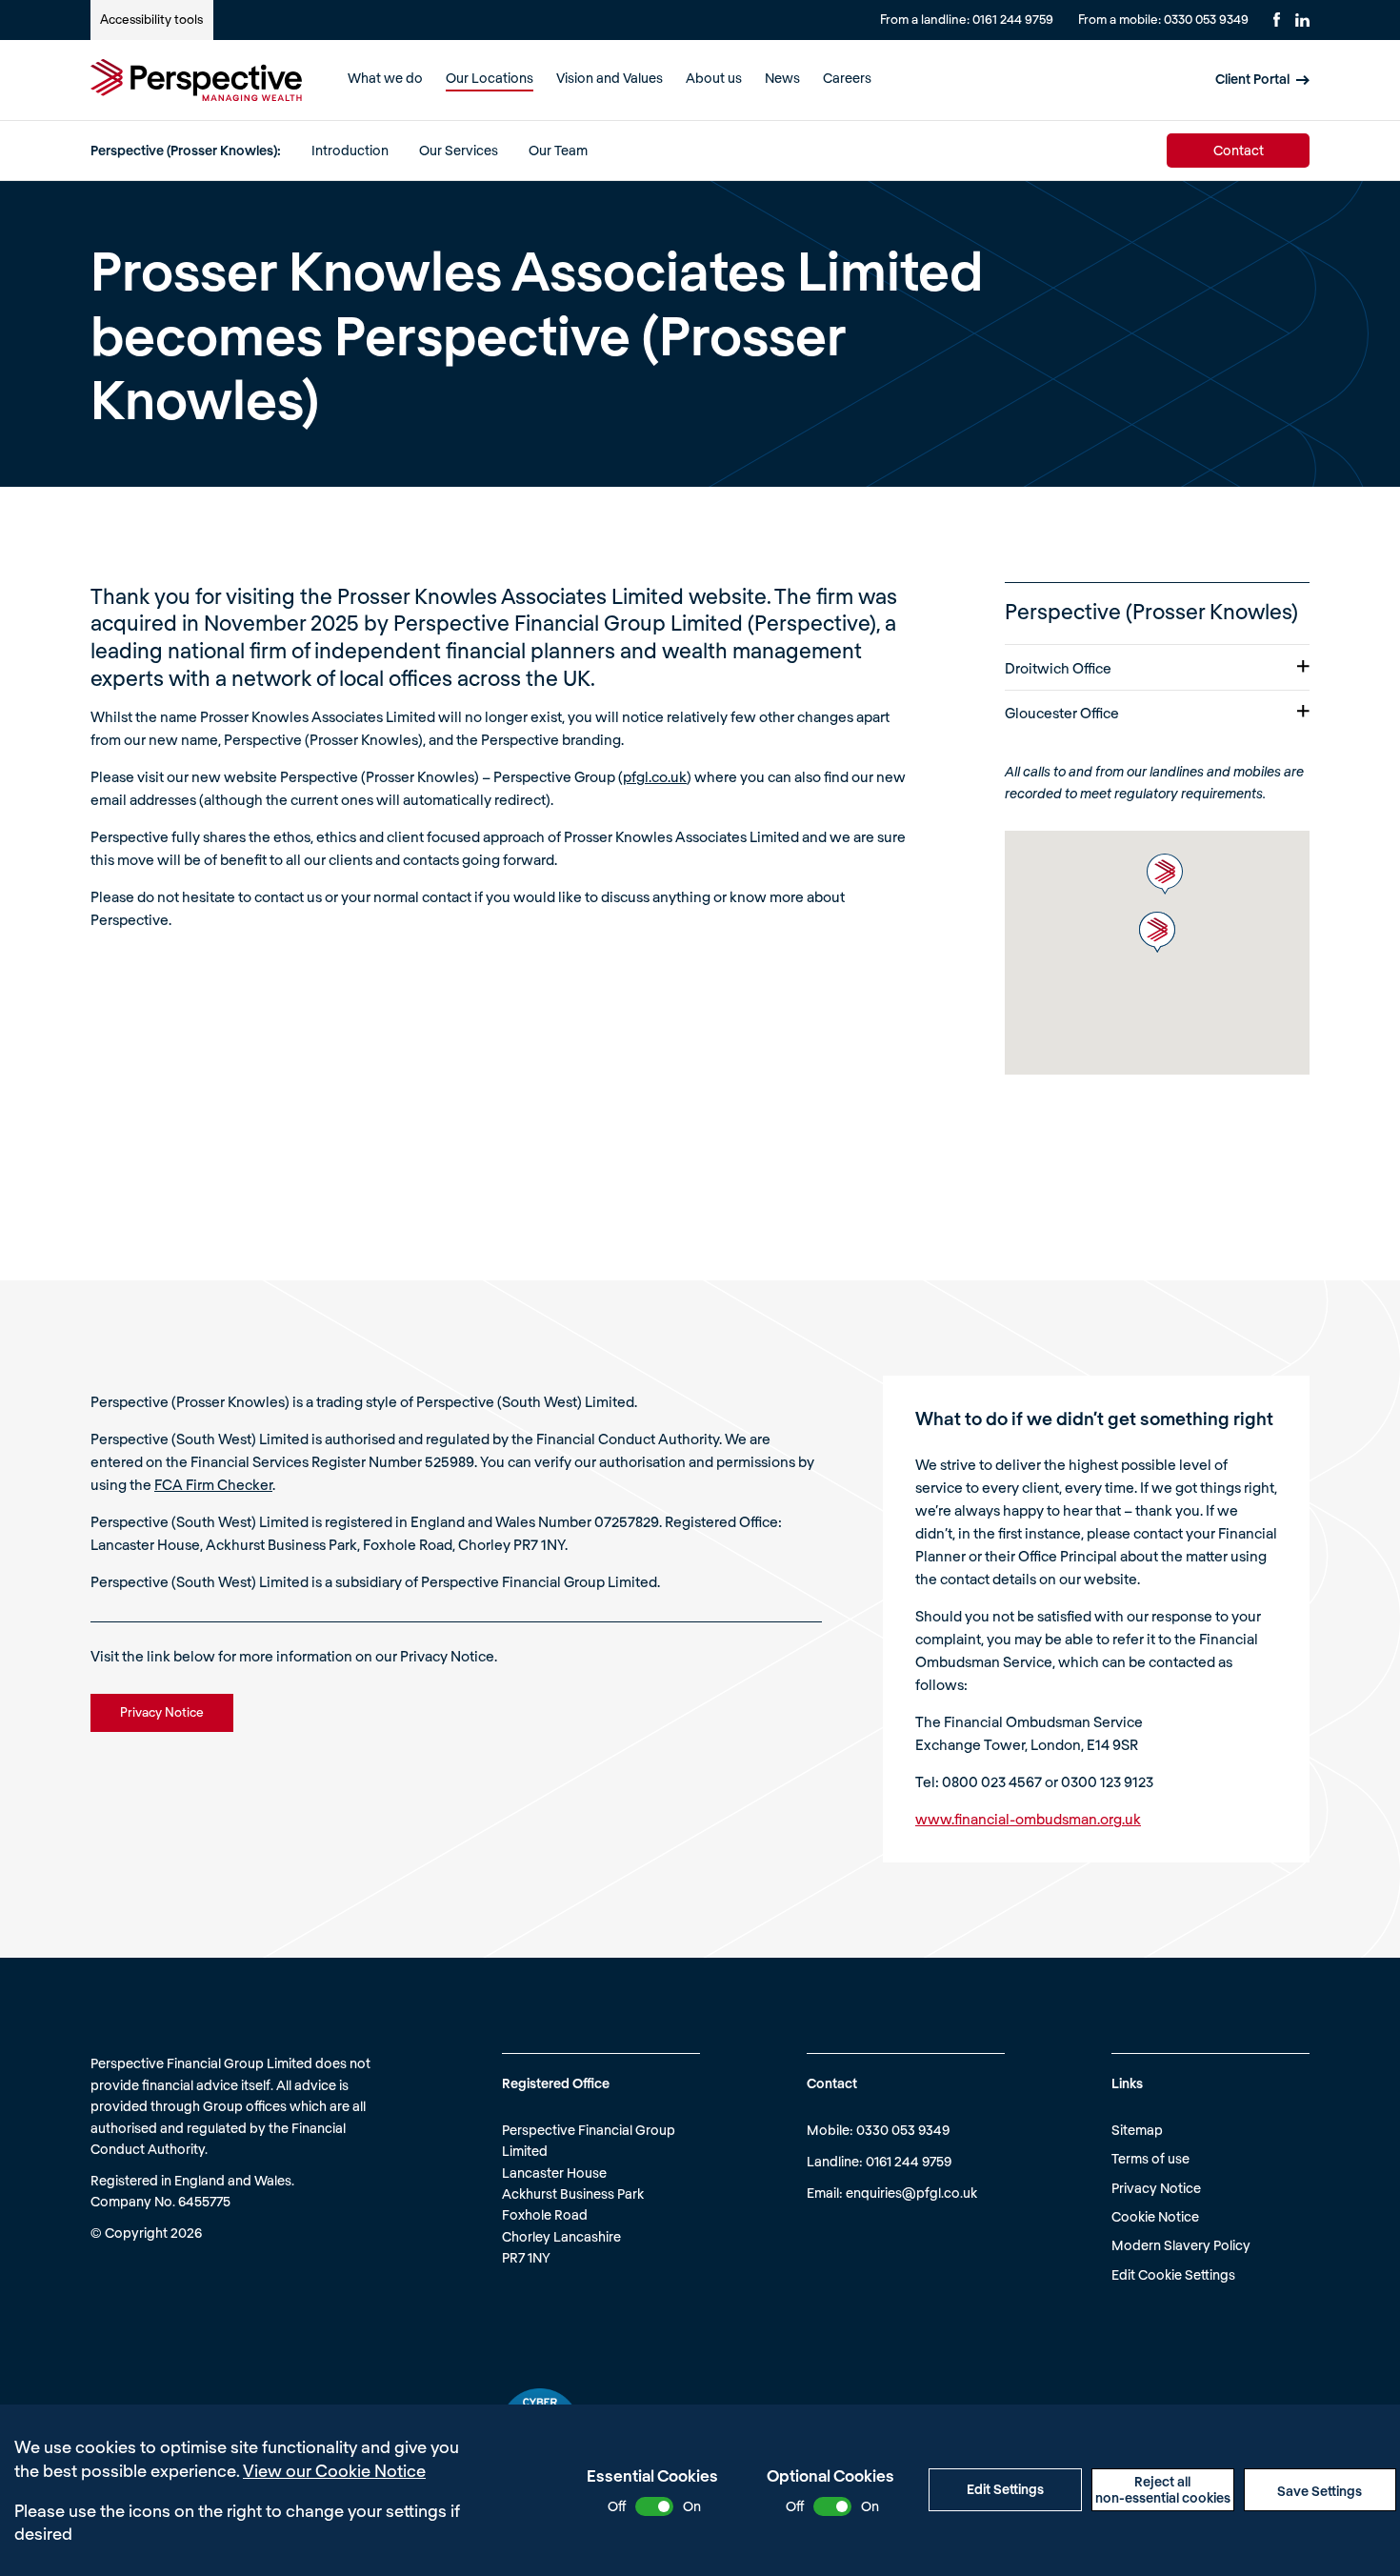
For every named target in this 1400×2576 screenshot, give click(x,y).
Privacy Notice (1156, 2188)
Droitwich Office (1058, 668)
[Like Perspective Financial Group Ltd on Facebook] (1277, 20)
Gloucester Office (1062, 713)
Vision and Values (610, 78)
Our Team (558, 149)
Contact (1239, 149)
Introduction (350, 149)
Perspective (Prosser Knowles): (186, 149)
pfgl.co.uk (655, 776)
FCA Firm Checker (213, 1484)
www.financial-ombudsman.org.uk (1028, 1819)
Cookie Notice (1155, 2216)
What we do (385, 78)
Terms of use (1150, 2158)
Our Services (459, 149)
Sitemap (1137, 2130)
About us (714, 78)
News (782, 78)
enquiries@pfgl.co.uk (911, 2193)
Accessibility (151, 19)
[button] (1165, 874)
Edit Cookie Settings (1173, 2274)
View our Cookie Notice (334, 2470)
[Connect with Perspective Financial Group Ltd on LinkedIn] (1302, 20)
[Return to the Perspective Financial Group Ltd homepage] (196, 80)
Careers (847, 78)
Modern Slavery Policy (1181, 2245)
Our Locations (490, 78)
